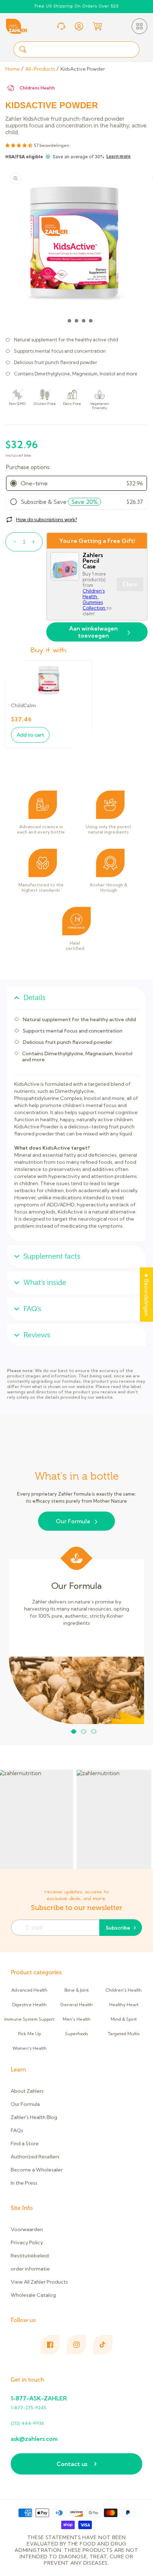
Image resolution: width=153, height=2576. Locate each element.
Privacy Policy (27, 2242)
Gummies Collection (94, 605)
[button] (139, 26)
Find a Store (25, 2143)
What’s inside (45, 1283)
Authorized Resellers (35, 2157)
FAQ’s (32, 1309)
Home (13, 69)
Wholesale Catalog (33, 2295)
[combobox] (76, 49)
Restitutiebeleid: (30, 2256)
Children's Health (94, 594)
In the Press (24, 2183)
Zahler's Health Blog (34, 2117)
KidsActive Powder (83, 69)
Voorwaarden (27, 2229)
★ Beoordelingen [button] (146, 1295)
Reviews (37, 1335)
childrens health (37, 88)
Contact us (72, 2464)
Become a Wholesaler (37, 2170)
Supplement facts (52, 1256)
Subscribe (118, 1928)
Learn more (118, 156)
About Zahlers (27, 2091)
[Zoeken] (23, 49)
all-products (40, 69)
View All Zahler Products (39, 2282)
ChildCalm (23, 706)
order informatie (30, 2269)
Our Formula (73, 1521)
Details (35, 998)
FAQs (17, 2130)
